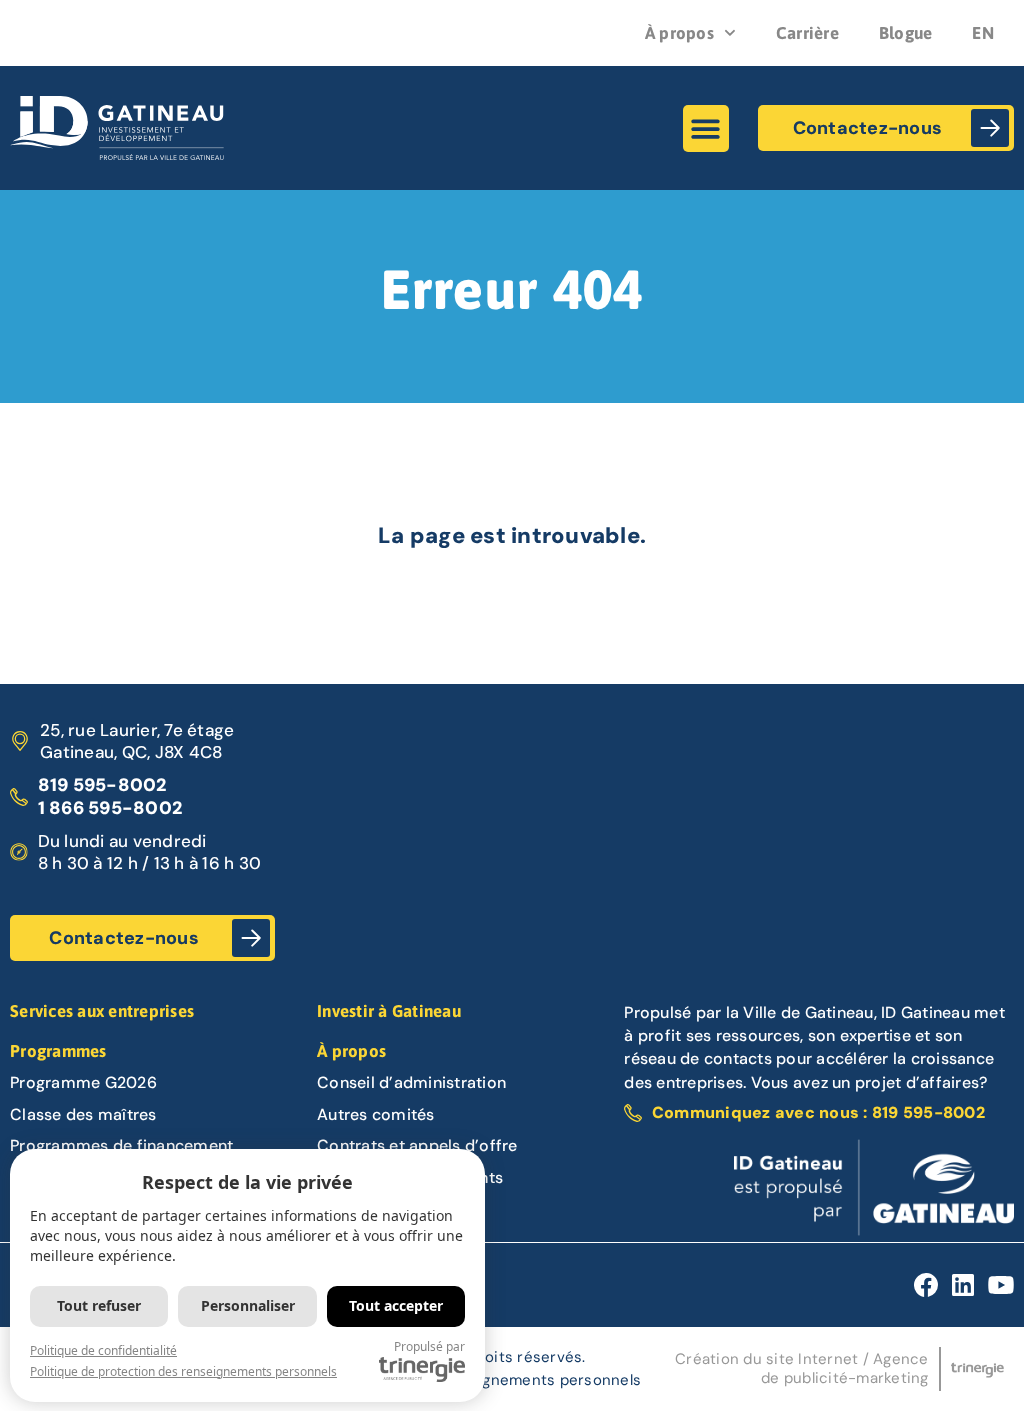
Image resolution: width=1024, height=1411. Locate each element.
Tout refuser (99, 1305)
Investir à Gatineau (389, 1011)
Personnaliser (248, 1305)
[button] (706, 128)
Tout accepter (396, 1305)
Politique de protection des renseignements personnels (183, 1371)
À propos (679, 33)
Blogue (906, 33)
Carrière (807, 33)
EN (983, 33)
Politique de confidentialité (103, 1350)
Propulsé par (429, 1346)
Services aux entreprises (102, 1011)
